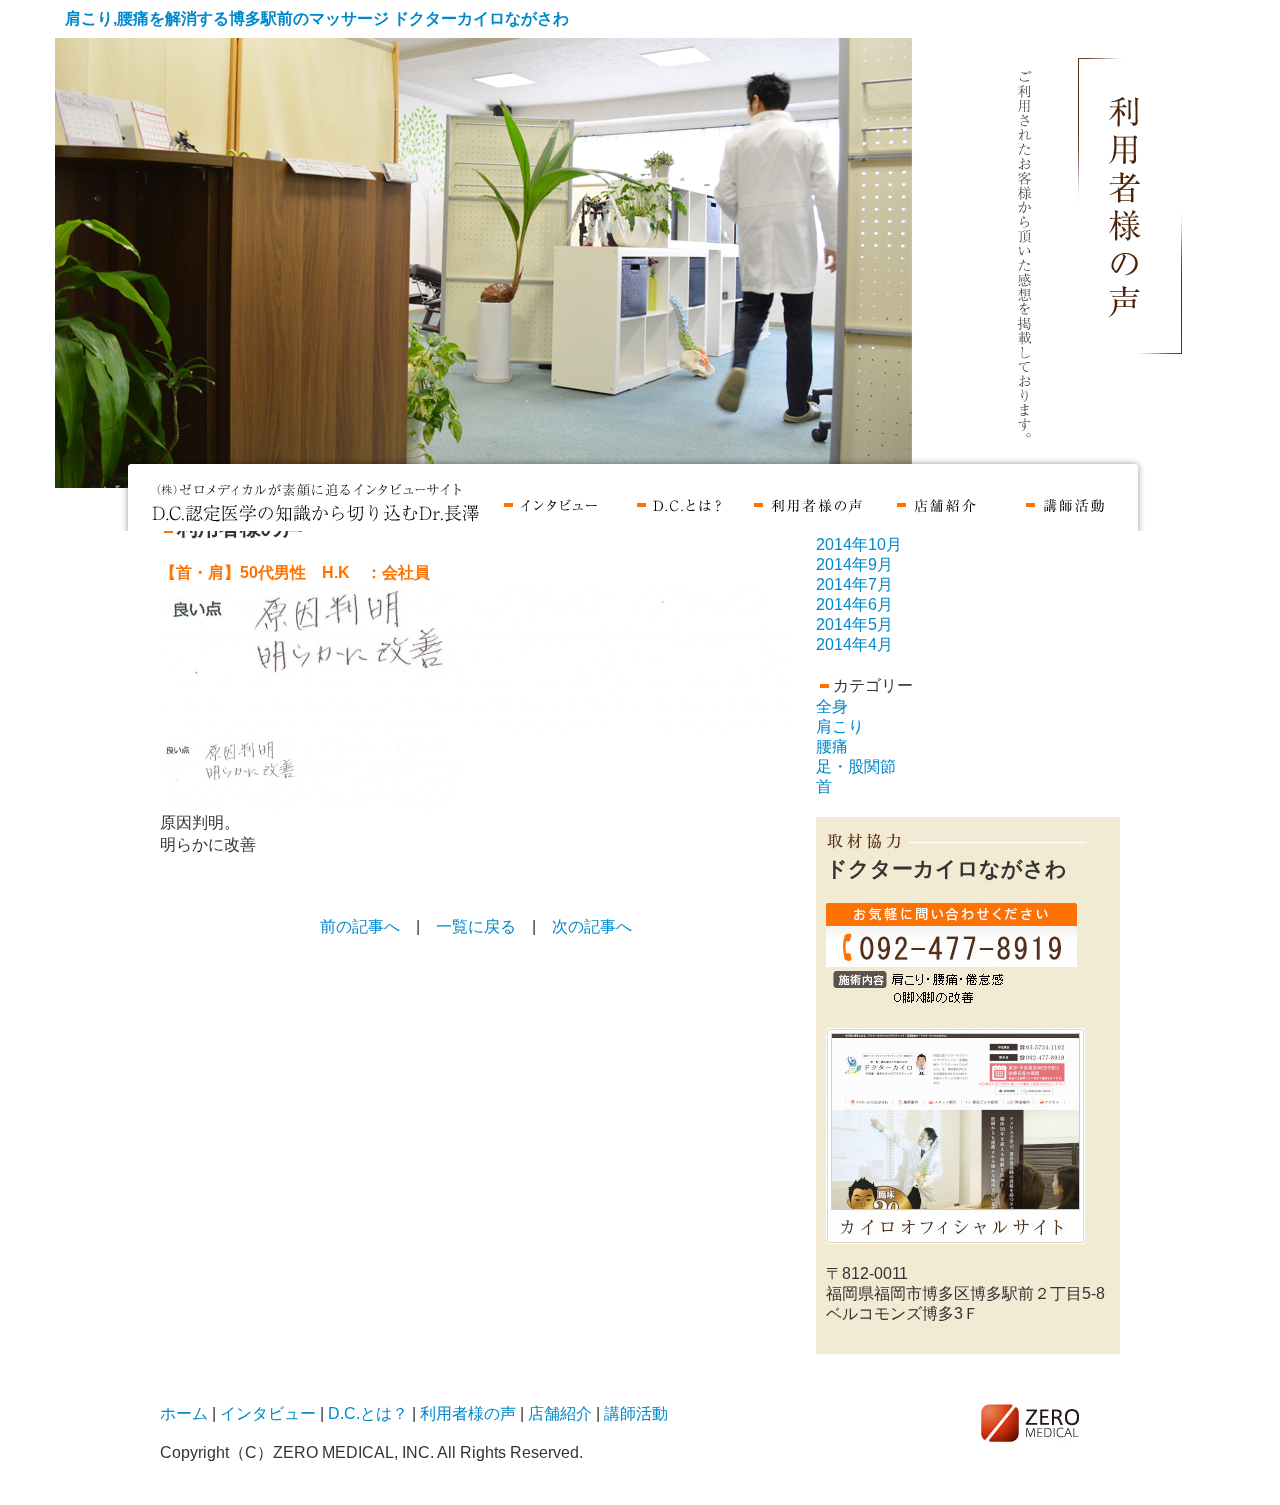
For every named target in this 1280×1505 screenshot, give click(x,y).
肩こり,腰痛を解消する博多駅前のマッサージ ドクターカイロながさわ (317, 18)
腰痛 (832, 746)
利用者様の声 (807, 502)
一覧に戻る (476, 926)
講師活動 (1065, 502)
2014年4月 (854, 644)
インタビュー (549, 502)
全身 (832, 706)
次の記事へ (592, 926)
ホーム (317, 502)
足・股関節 (856, 766)
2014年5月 (854, 624)
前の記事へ (360, 926)
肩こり (840, 726)
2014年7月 (854, 584)
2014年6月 (854, 604)
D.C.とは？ (678, 502)
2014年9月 (854, 564)
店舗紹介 (936, 502)
